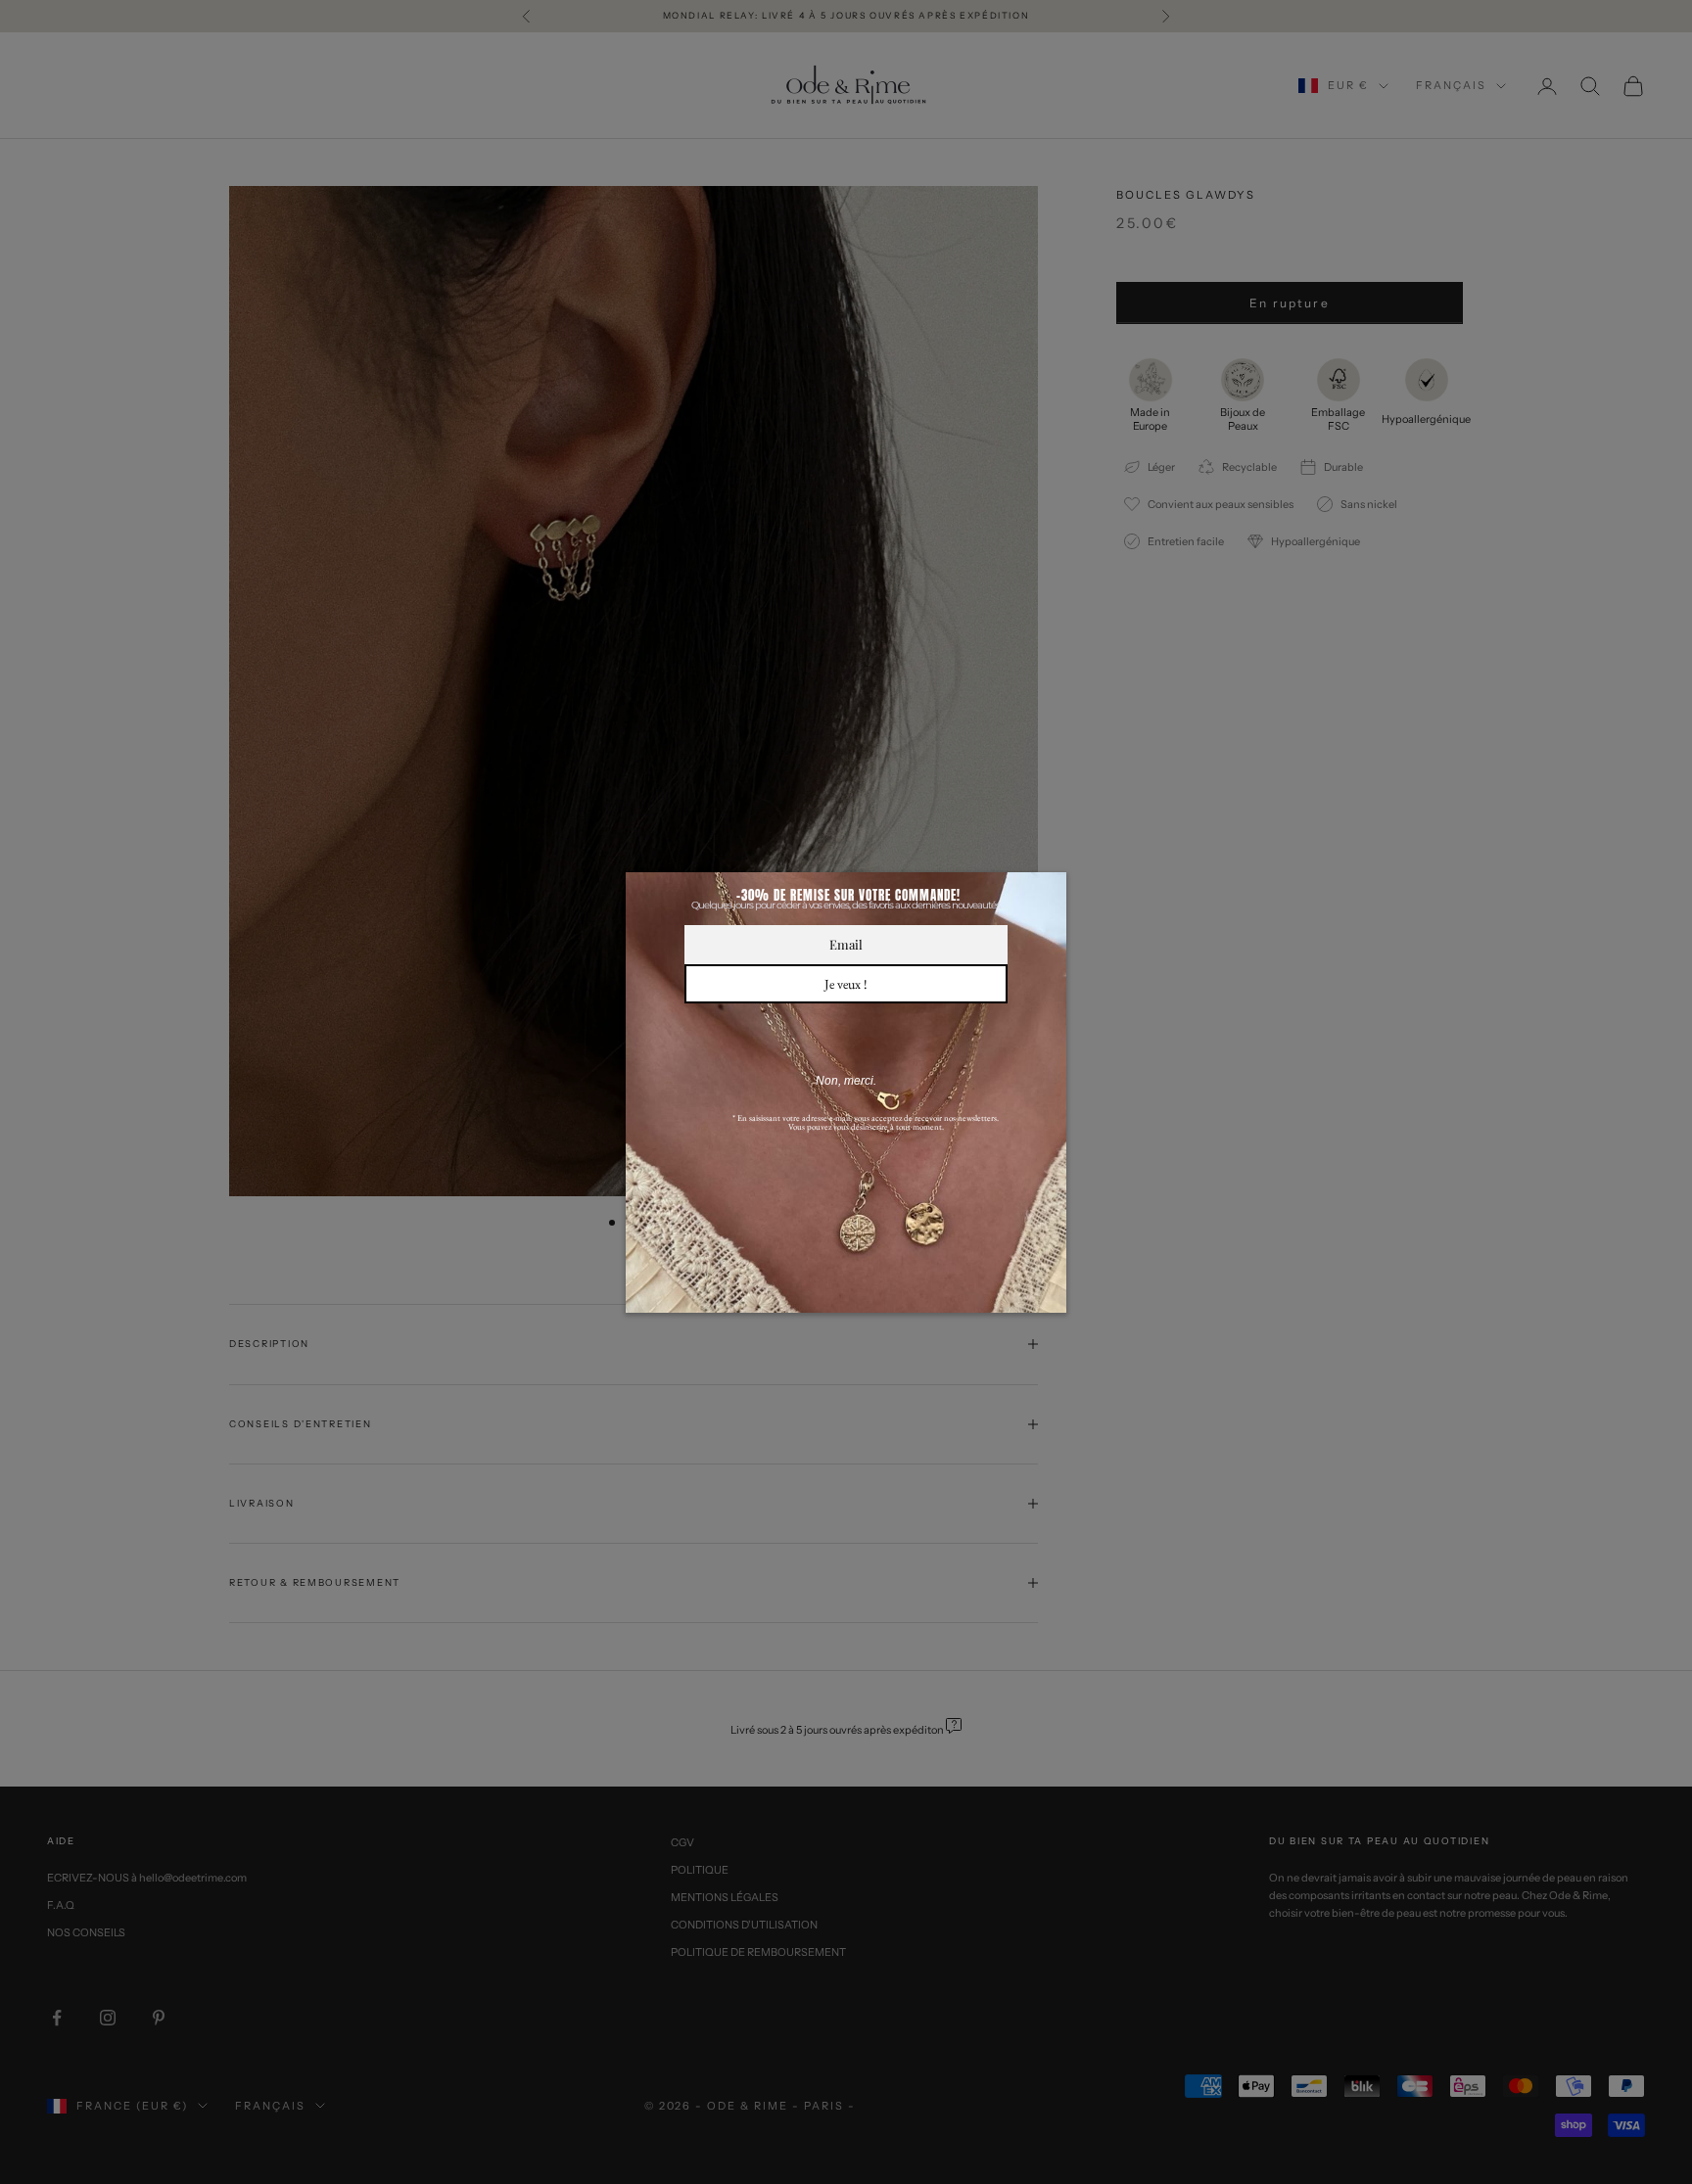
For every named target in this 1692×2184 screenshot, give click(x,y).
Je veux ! (846, 984)
